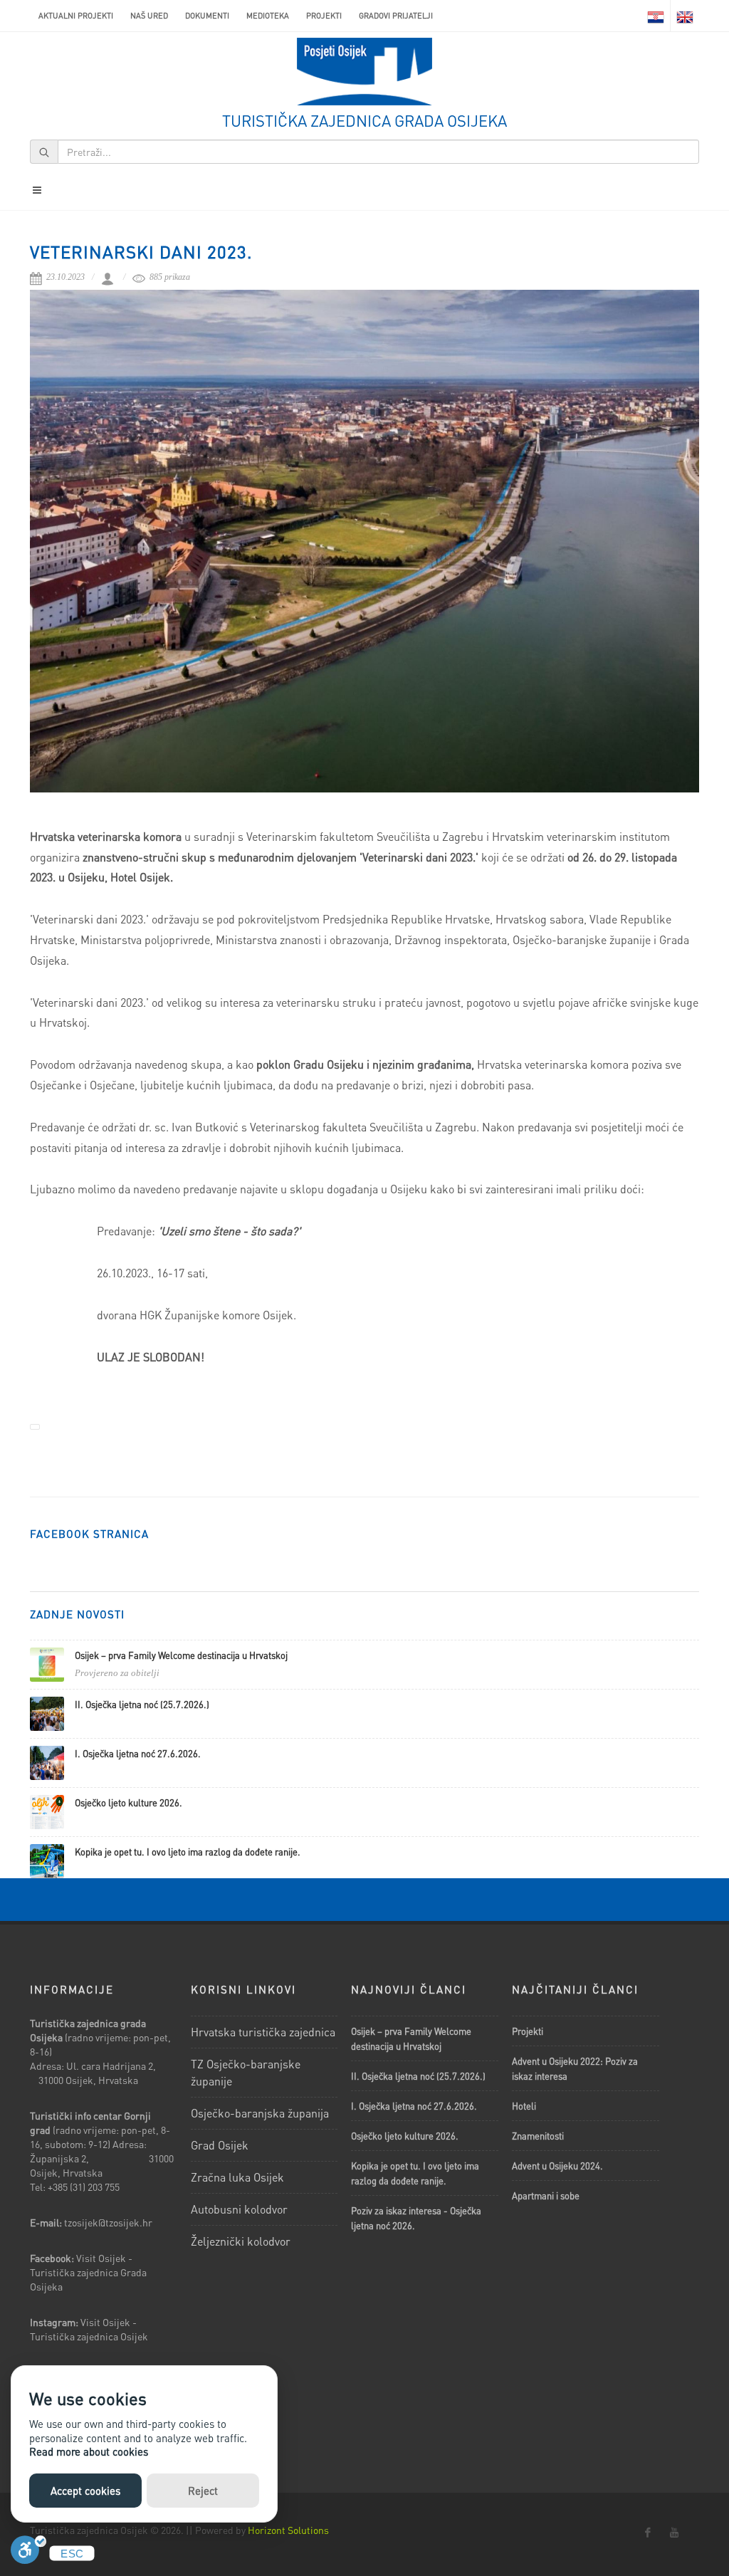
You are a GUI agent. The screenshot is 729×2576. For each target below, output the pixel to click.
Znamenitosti (538, 2136)
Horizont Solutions (288, 2530)
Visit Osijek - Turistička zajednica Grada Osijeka (88, 2272)
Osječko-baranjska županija (260, 2113)
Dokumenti (207, 16)
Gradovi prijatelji (396, 16)
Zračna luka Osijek (237, 2177)
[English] (685, 16)
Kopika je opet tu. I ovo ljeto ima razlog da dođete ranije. (188, 1852)
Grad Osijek (220, 2145)
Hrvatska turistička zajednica (263, 2032)
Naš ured (149, 16)
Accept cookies (85, 2491)
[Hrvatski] (656, 16)
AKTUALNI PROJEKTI (76, 16)
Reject (203, 2491)
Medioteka (268, 16)
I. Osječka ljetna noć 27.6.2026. (138, 1753)
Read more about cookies (89, 2451)
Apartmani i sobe (546, 2195)
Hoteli (524, 2106)
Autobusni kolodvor (239, 2209)
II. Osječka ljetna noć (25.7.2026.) (142, 1704)
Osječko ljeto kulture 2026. (129, 1802)
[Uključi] (28, 2554)
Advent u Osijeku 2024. (557, 2166)
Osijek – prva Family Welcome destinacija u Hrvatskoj (181, 1655)
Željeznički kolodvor (241, 2241)
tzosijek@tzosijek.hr (108, 2222)
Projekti (324, 16)
